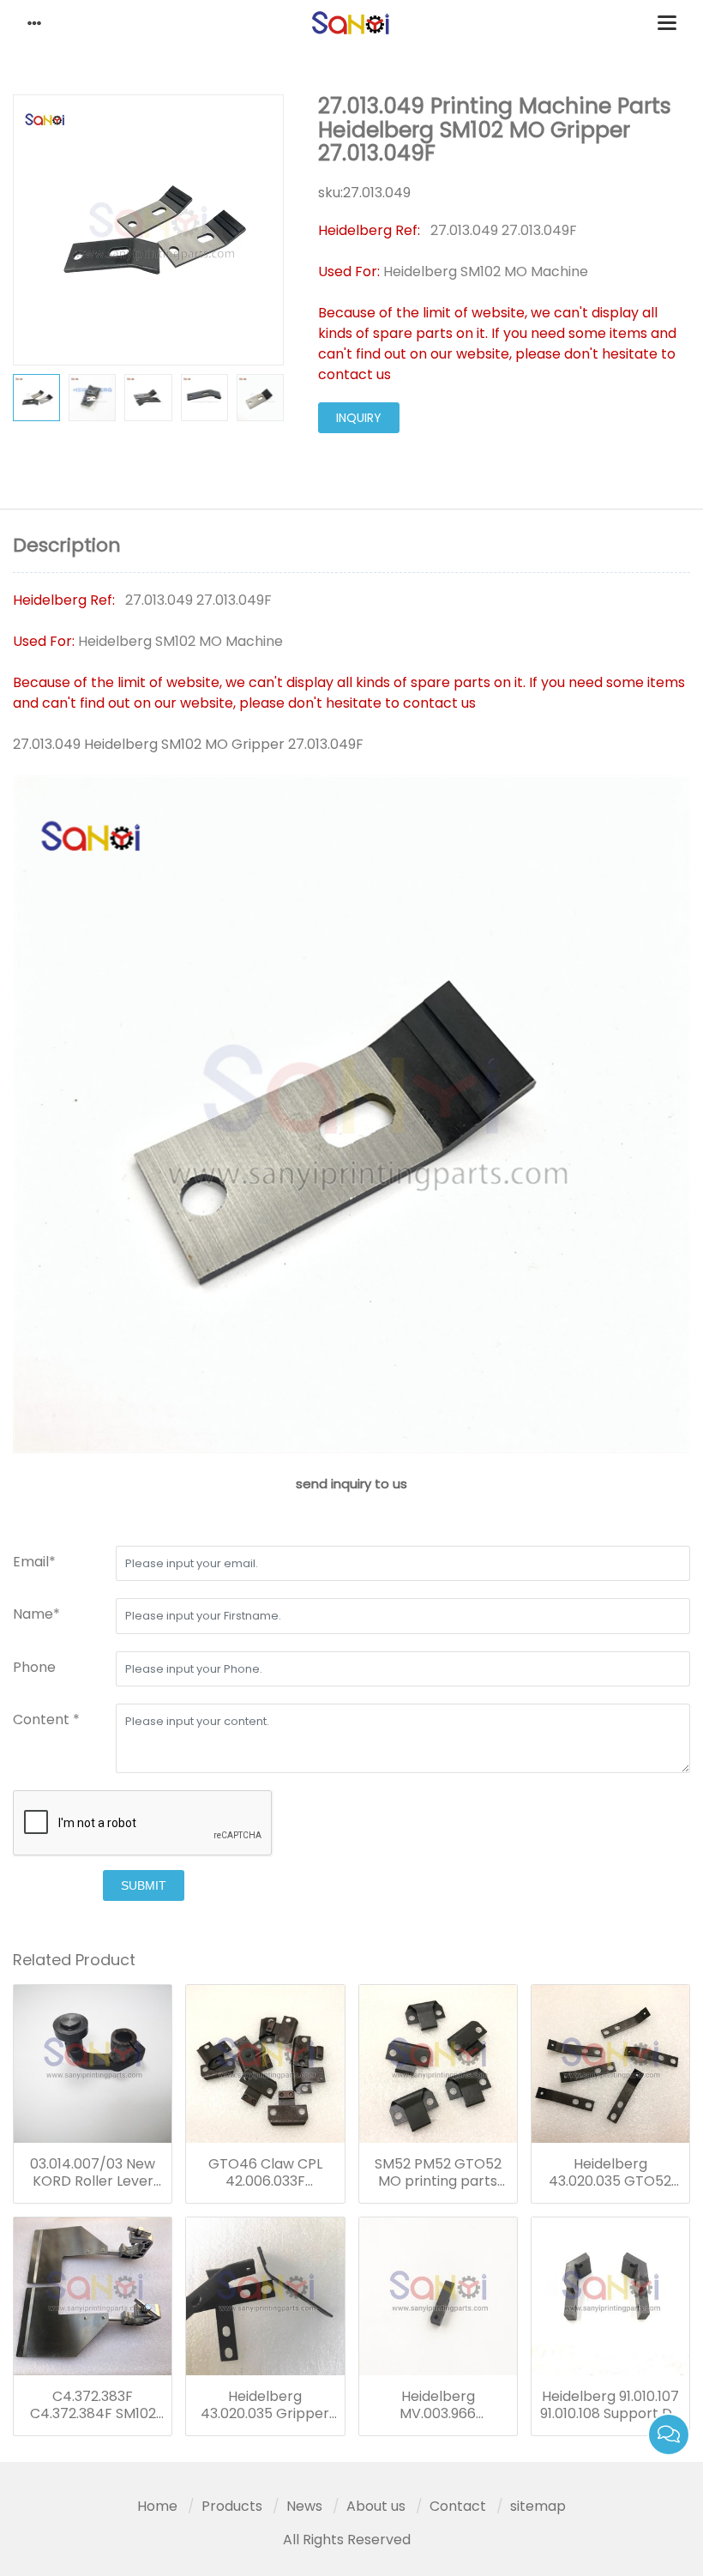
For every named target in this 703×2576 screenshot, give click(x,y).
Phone (34, 1667)
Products (232, 2506)
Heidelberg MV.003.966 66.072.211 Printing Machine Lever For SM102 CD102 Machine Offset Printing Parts (438, 2405)
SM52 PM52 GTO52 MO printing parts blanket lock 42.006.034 (438, 2173)
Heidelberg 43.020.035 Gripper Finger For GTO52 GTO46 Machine (265, 2405)
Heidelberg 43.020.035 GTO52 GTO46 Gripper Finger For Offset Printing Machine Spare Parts (610, 2173)
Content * (46, 1719)
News (304, 2506)
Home (157, 2506)
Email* (34, 1562)
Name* (36, 1614)
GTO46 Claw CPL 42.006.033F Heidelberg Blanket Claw (265, 2173)
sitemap (538, 2506)
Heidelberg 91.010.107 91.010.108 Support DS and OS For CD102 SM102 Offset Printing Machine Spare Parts (610, 2405)
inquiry (359, 418)
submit (144, 1885)
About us (376, 2506)
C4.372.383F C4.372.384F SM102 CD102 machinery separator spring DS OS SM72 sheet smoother (93, 2405)
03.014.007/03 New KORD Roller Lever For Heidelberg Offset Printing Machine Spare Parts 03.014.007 (93, 2173)
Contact (458, 2506)
